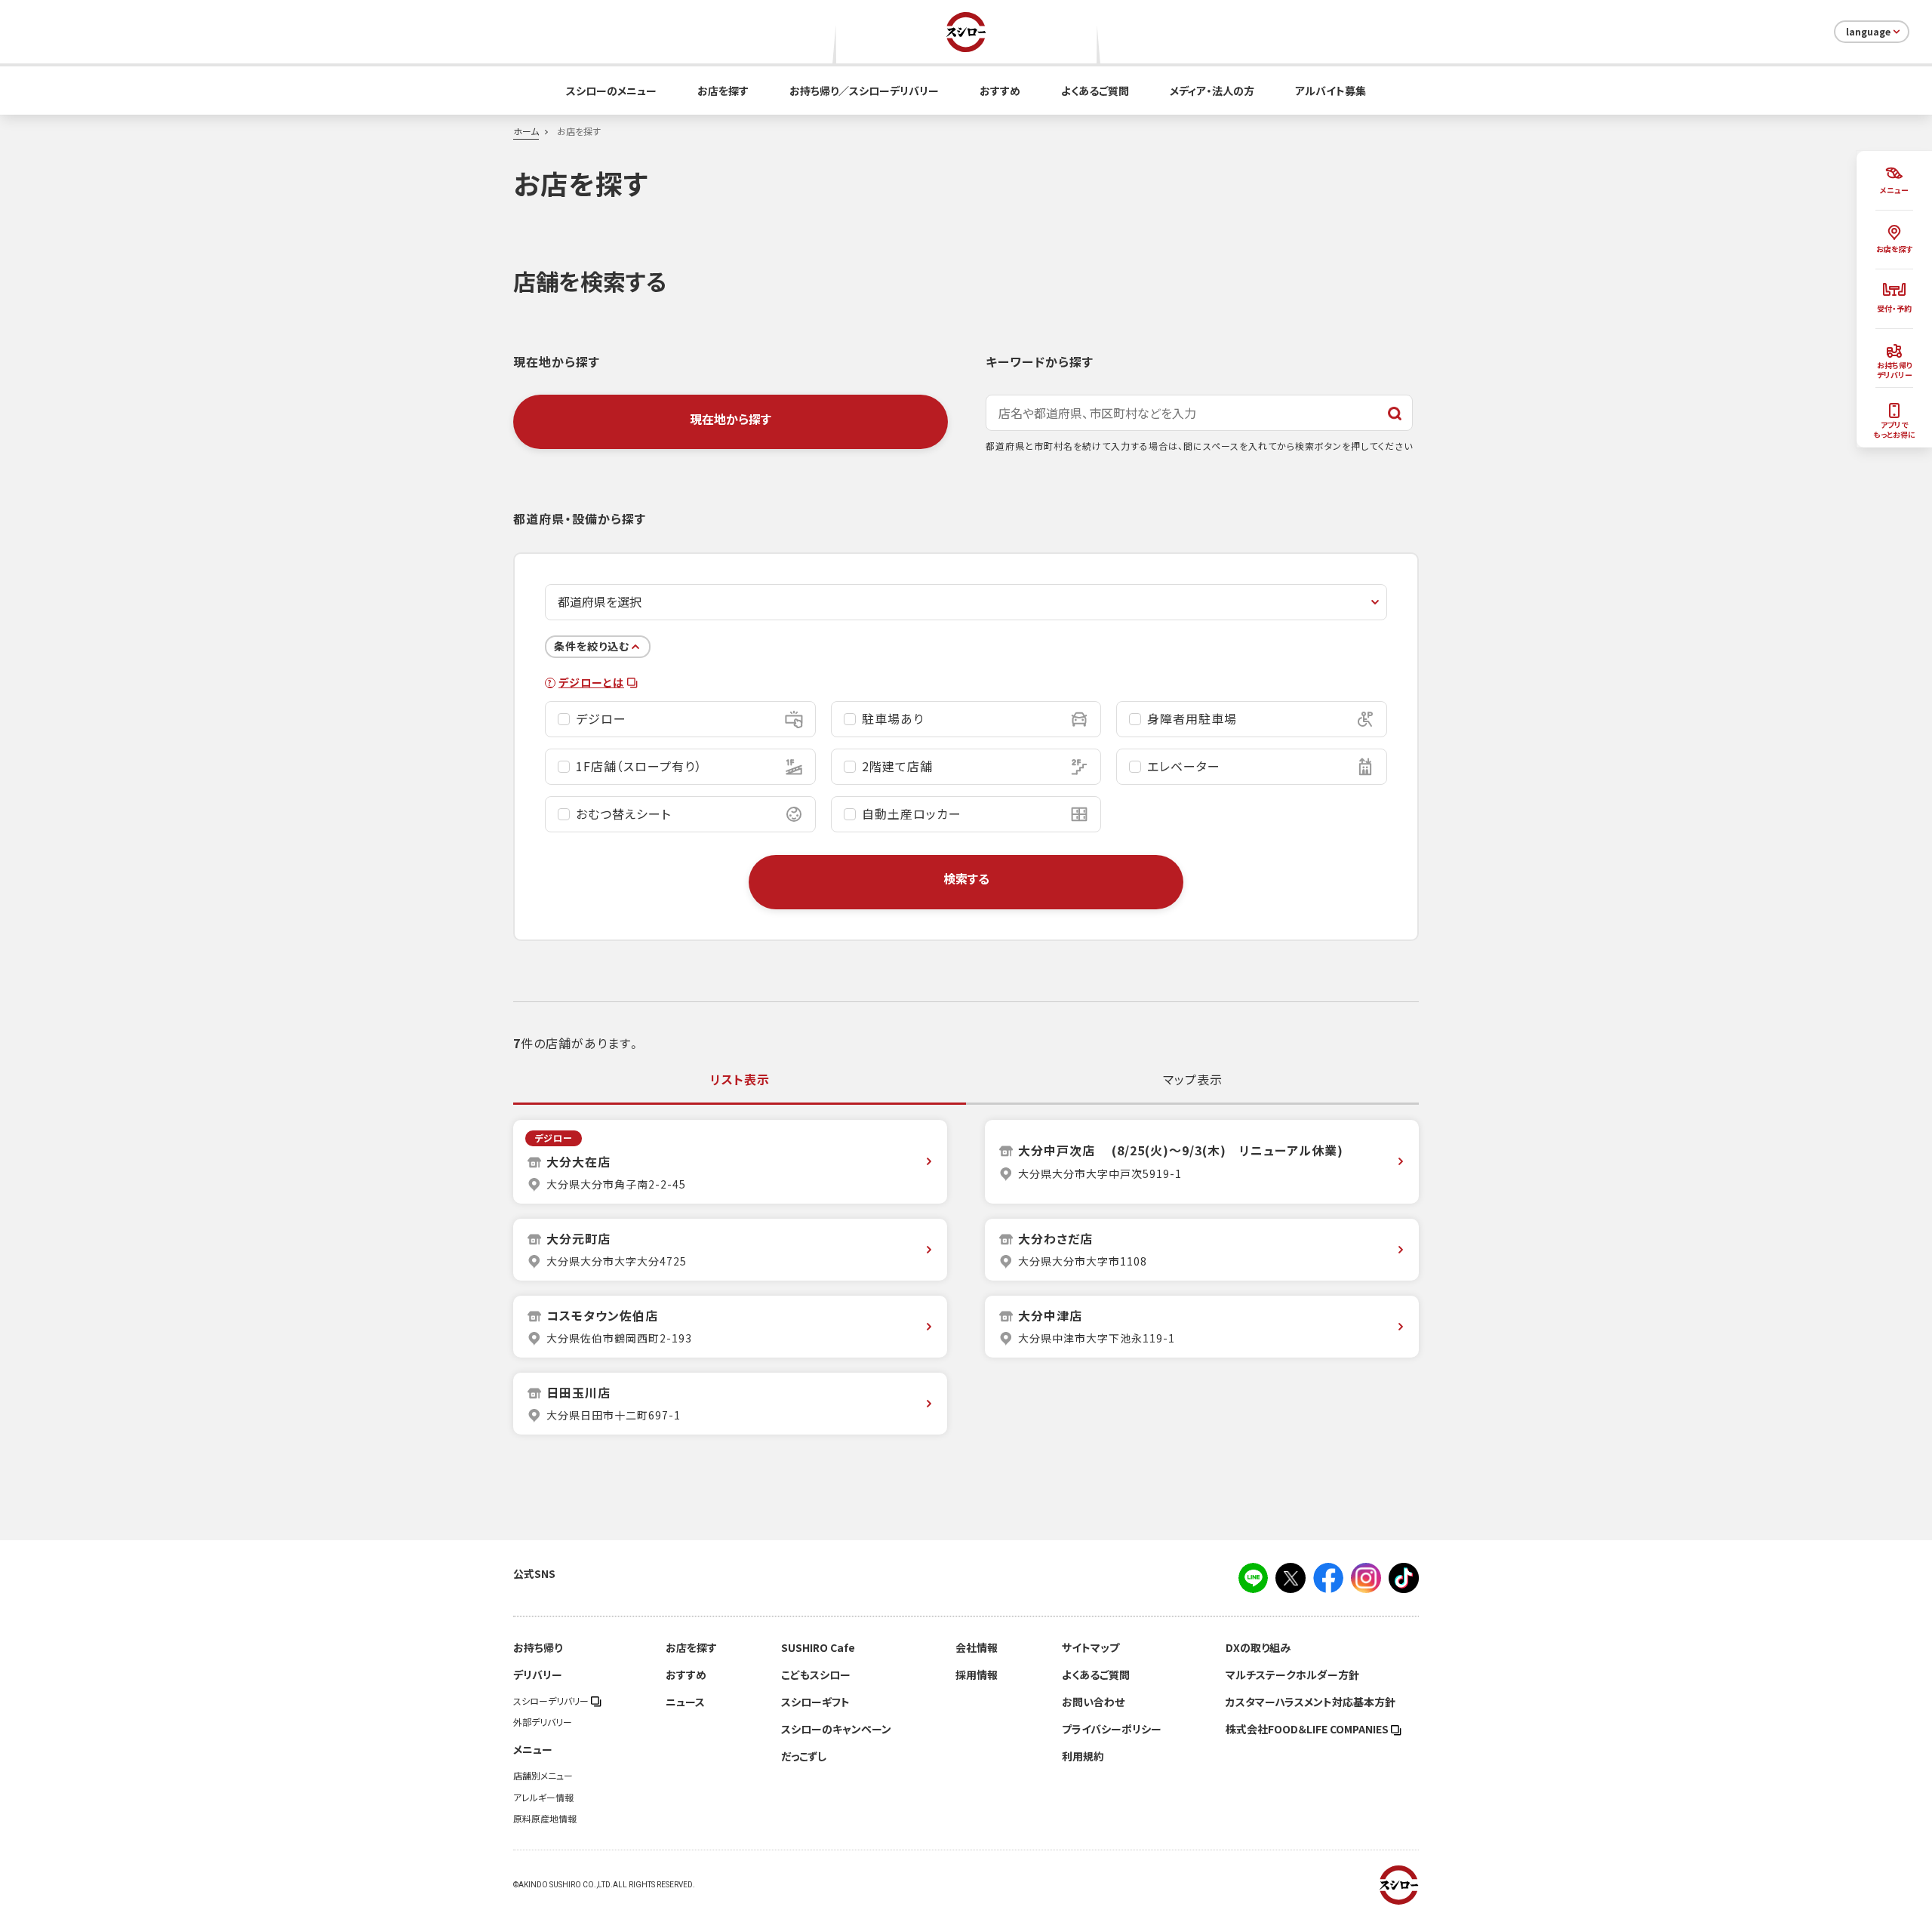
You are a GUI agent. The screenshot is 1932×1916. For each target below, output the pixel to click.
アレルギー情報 (543, 1798)
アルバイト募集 (1331, 91)
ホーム (526, 131)
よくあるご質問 (1095, 91)
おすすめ (1000, 91)
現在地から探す (731, 419)
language (1868, 32)
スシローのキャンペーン (836, 1729)
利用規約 (1083, 1756)
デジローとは (591, 683)
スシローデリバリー (552, 1701)
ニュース (685, 1702)
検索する (966, 878)
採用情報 (977, 1675)
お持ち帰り (538, 1647)
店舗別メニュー (543, 1776)
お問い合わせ (1093, 1702)
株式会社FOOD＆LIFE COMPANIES (1308, 1729)
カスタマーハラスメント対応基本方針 (1311, 1702)
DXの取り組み (1258, 1647)
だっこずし (804, 1756)
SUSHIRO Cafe (818, 1647)
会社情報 (977, 1647)
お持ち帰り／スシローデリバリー (864, 91)
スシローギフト (815, 1702)
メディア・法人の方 (1212, 91)
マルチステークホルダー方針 (1292, 1675)
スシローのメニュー (611, 91)
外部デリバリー (543, 1722)
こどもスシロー (816, 1675)
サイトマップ (1091, 1647)
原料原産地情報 (545, 1819)
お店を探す (723, 91)
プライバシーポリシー (1112, 1729)
